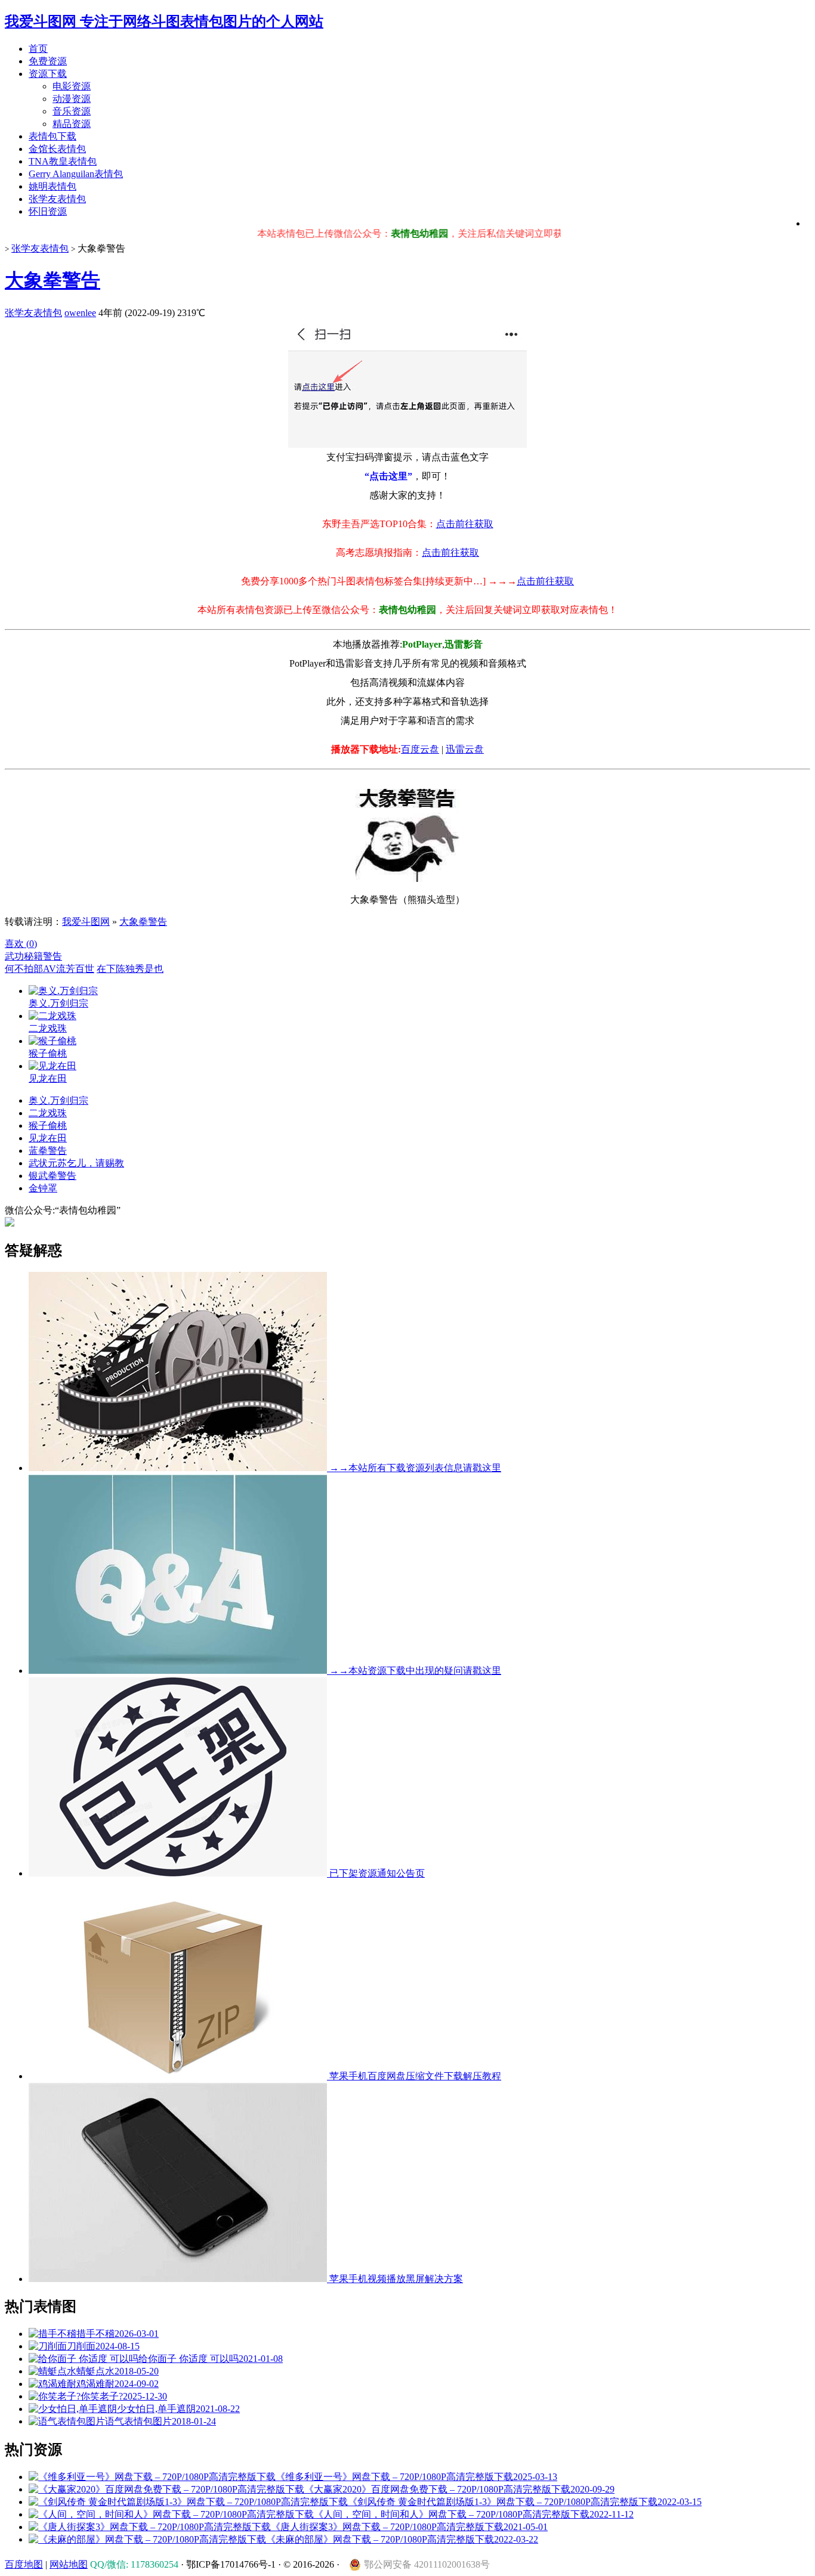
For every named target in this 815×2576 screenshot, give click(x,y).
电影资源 (72, 86)
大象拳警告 (53, 280)
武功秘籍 (24, 956)
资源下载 (48, 74)
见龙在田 (48, 1138)
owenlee (80, 313)
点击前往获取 (465, 524)
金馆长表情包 (57, 149)
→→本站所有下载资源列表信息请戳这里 (414, 1468)
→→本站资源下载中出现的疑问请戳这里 (414, 1671)
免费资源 (48, 61)
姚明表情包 (53, 186)
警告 (53, 956)
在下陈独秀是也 (130, 969)
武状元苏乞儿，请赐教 (76, 1163)
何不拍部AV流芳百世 (50, 969)
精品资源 (72, 124)
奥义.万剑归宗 (58, 1100)
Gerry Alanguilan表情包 (76, 174)
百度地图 (24, 2564)
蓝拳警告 (48, 1151)
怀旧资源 (48, 211)
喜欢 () (21, 944)
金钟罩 (43, 1188)
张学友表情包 (57, 199)
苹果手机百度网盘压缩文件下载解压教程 (414, 2076)
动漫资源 (72, 99)
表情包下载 (53, 136)
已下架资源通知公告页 (376, 1873)
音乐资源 (72, 111)
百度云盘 (420, 749)
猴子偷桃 (48, 1126)
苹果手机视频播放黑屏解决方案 (395, 2279)
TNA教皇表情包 (63, 161)
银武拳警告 (53, 1176)
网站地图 (69, 2564)
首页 (38, 49)
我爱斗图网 (86, 922)
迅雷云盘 (465, 749)
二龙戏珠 (48, 1113)
